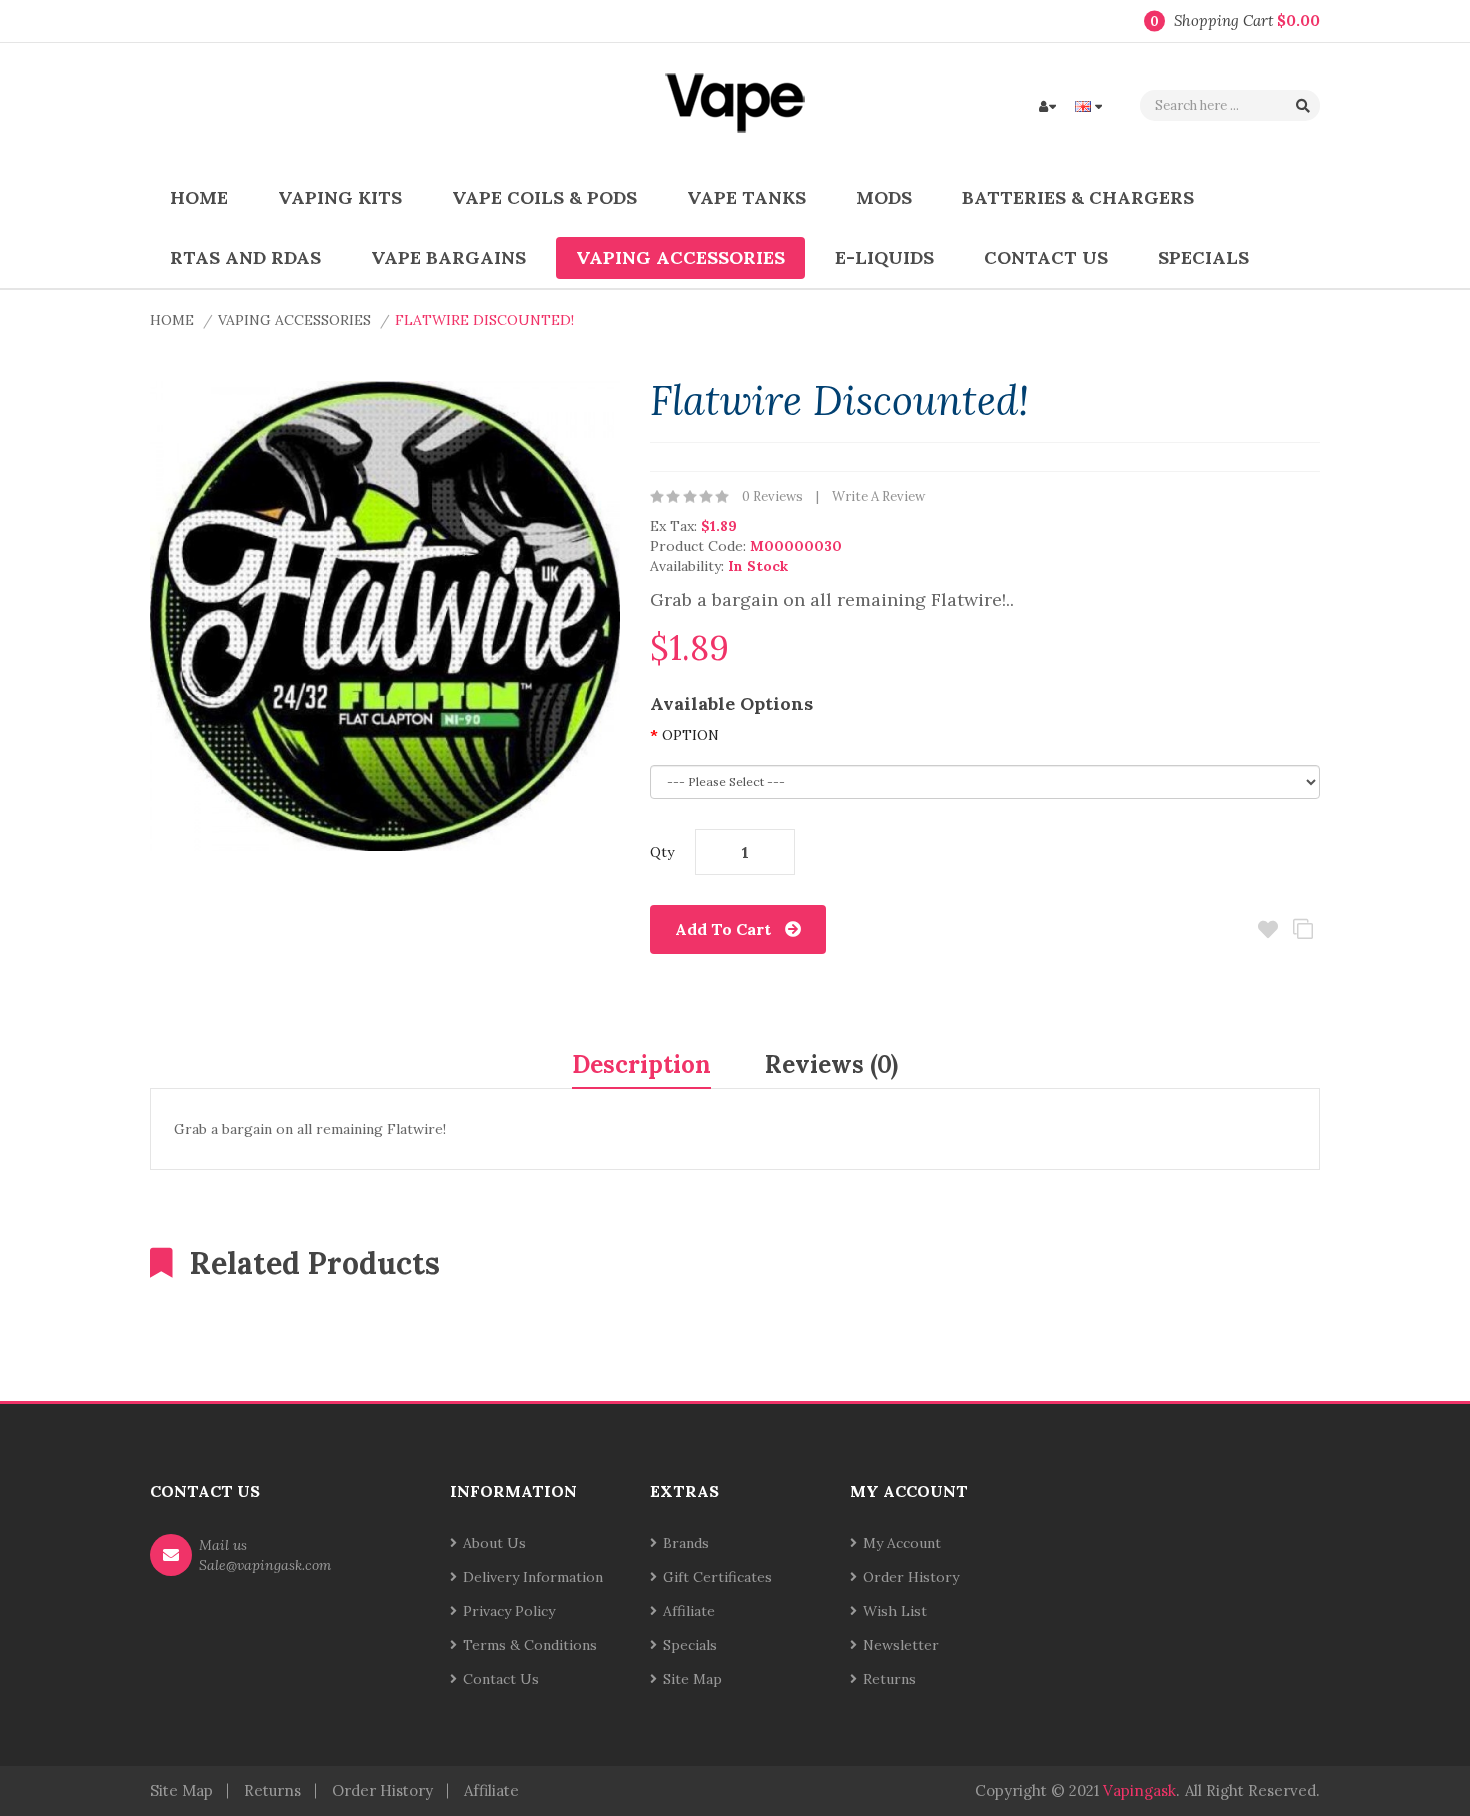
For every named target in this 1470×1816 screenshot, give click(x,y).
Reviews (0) (831, 1064)
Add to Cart (723, 929)
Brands (686, 1543)
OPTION (690, 735)
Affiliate (689, 1611)
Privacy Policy (509, 1611)
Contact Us (501, 1679)
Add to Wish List (1267, 929)
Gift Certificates (717, 1577)
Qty (662, 852)
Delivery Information (533, 1577)
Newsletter (901, 1645)
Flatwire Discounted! (484, 320)
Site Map (692, 1679)
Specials (690, 1645)
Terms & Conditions (530, 1645)
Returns (889, 1679)
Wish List (895, 1611)
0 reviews (772, 496)
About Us (494, 1543)
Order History (911, 1577)
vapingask (1139, 1790)
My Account (902, 1543)
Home (172, 320)
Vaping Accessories (294, 320)
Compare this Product (1302, 929)
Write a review (878, 496)
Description (641, 1064)
